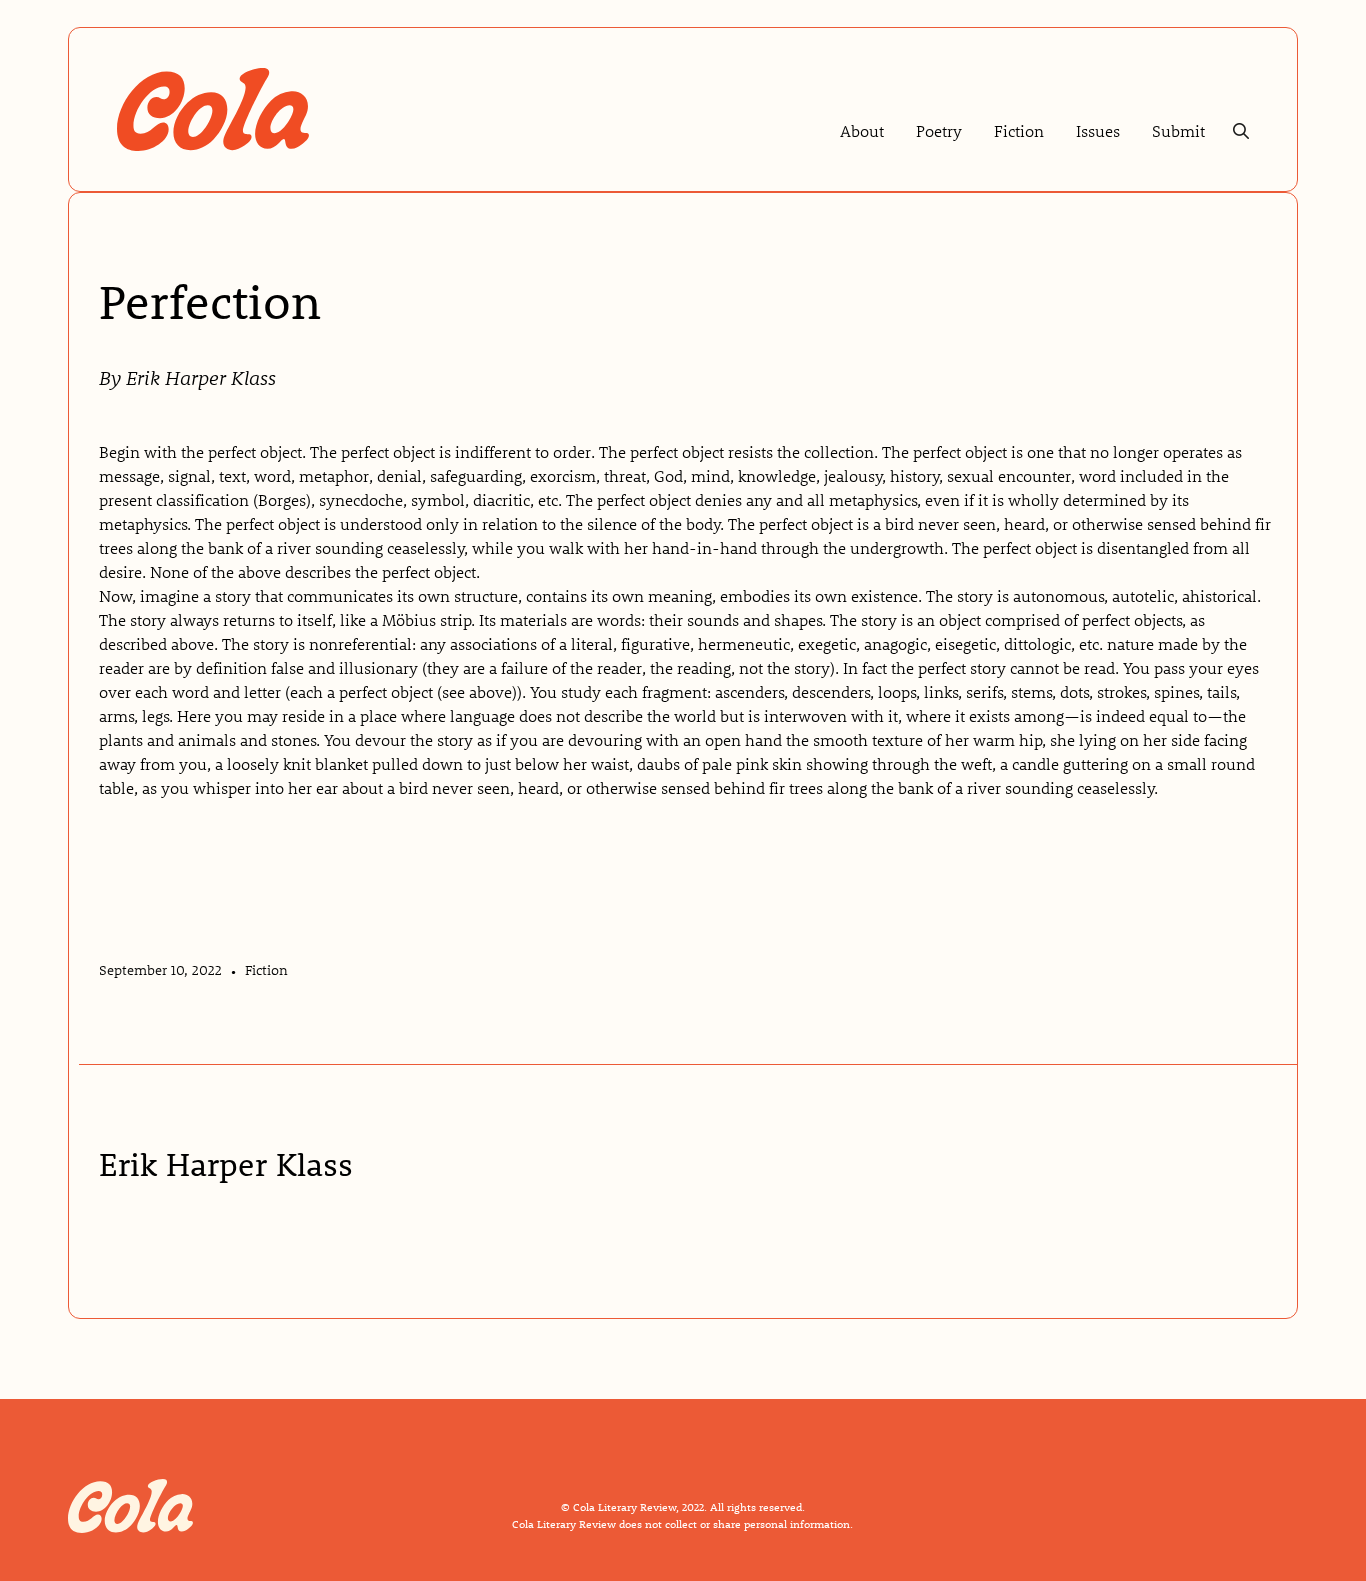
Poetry (939, 130)
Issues (1098, 130)
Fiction (1019, 130)
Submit (1178, 130)
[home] (213, 109)
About (862, 130)
